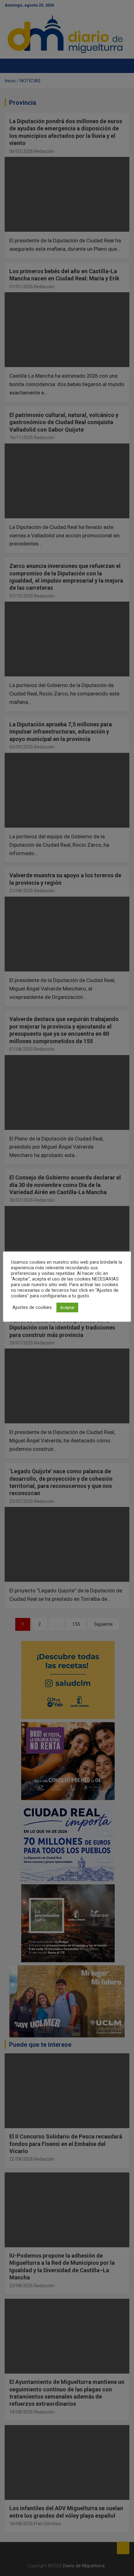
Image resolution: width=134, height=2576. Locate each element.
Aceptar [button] (67, 1307)
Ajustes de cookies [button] (32, 1307)
